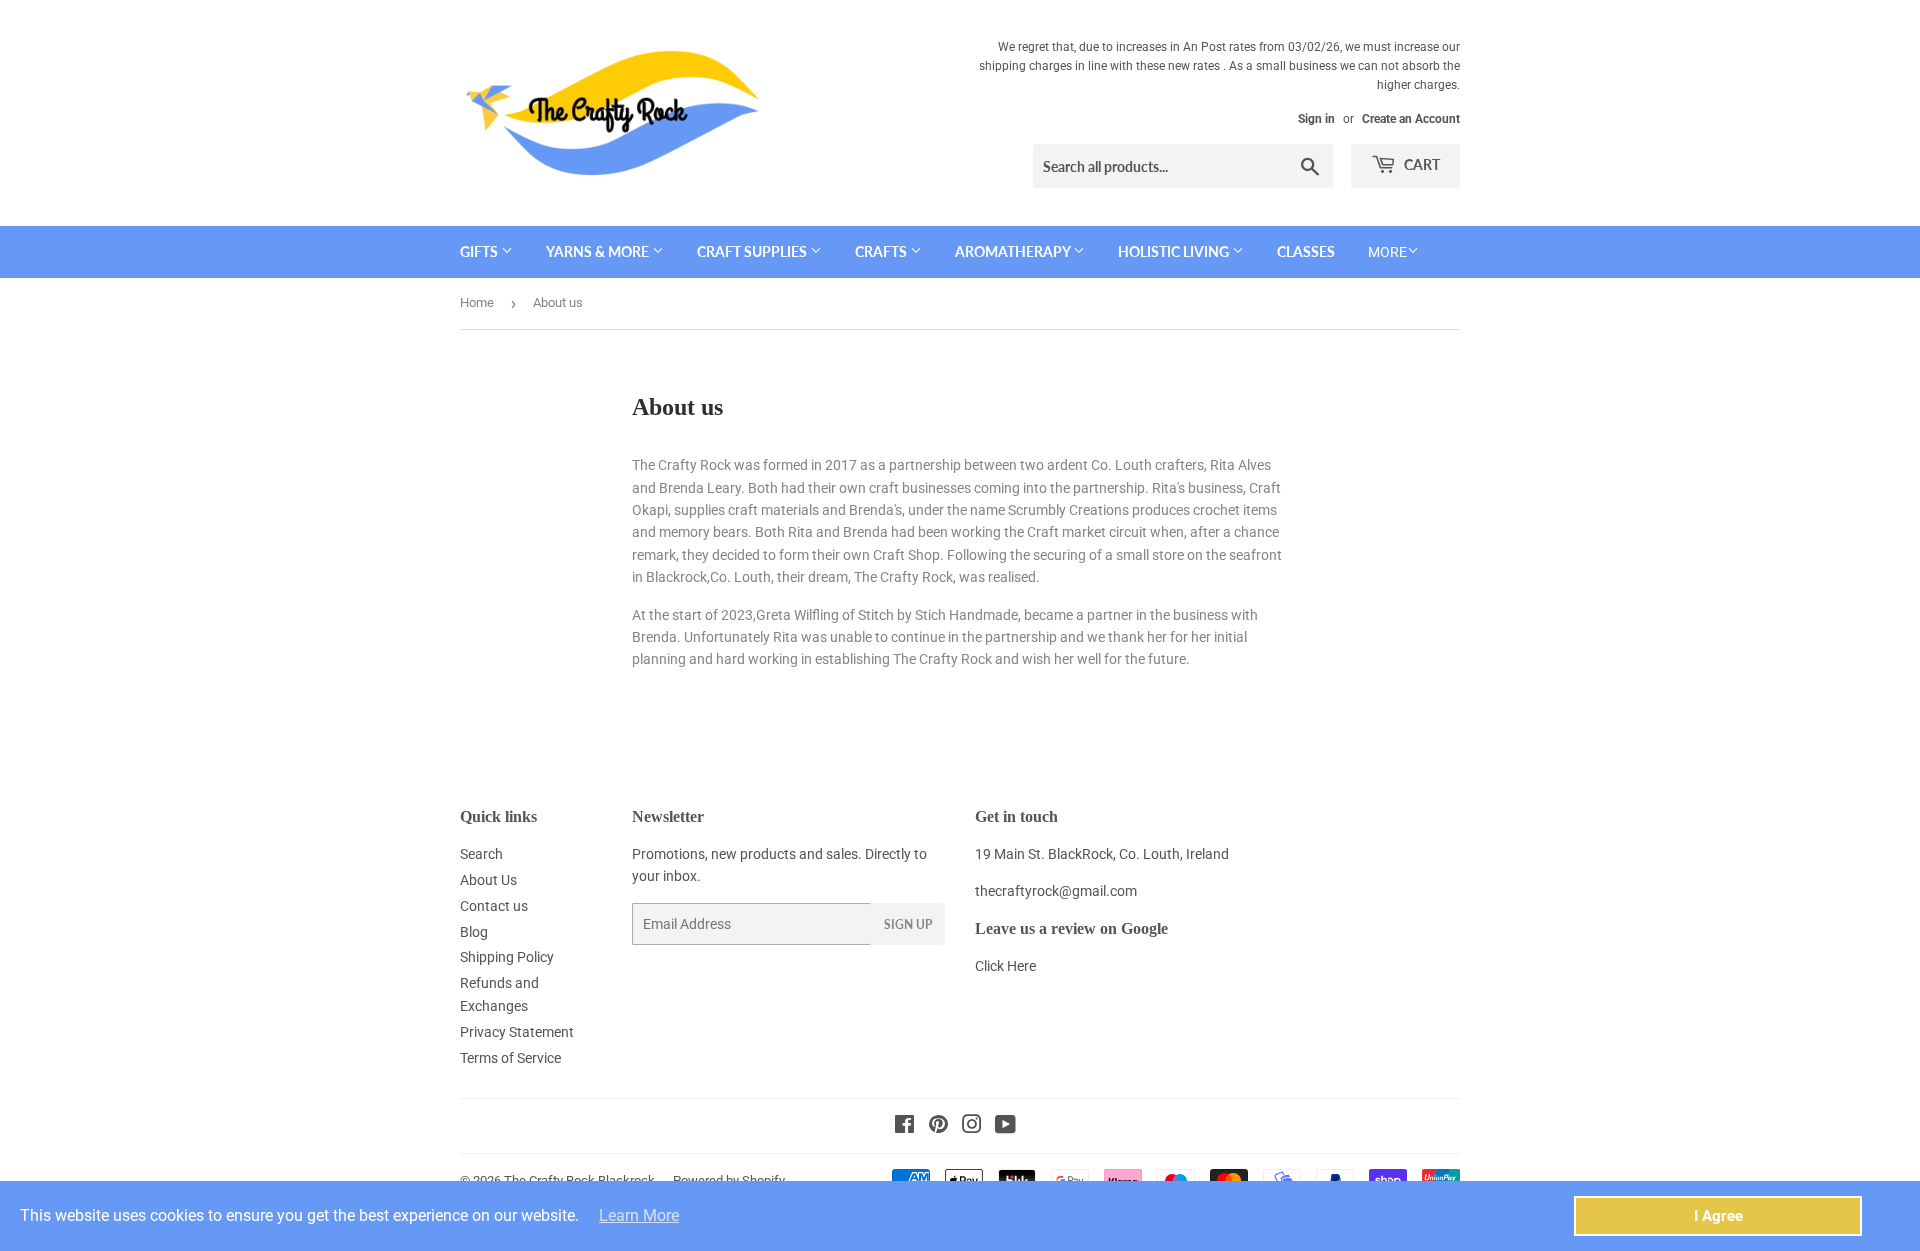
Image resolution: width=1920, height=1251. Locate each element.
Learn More (639, 1215)
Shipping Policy (507, 957)
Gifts (480, 251)
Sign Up (908, 924)
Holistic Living (1175, 251)
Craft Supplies (753, 251)
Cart (1420, 164)
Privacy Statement (517, 1032)
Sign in (1316, 119)
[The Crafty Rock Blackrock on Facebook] (904, 1127)
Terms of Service (510, 1058)
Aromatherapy (1014, 251)
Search (481, 854)
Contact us (494, 906)
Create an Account (1411, 119)
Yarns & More (599, 251)
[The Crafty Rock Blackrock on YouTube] (1005, 1127)
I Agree (1718, 1216)
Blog (474, 932)
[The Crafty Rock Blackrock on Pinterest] (938, 1127)
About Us (488, 880)
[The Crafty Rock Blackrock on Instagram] (972, 1127)
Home (477, 302)
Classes (1306, 251)
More (1387, 252)
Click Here (1005, 966)
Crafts (882, 251)
